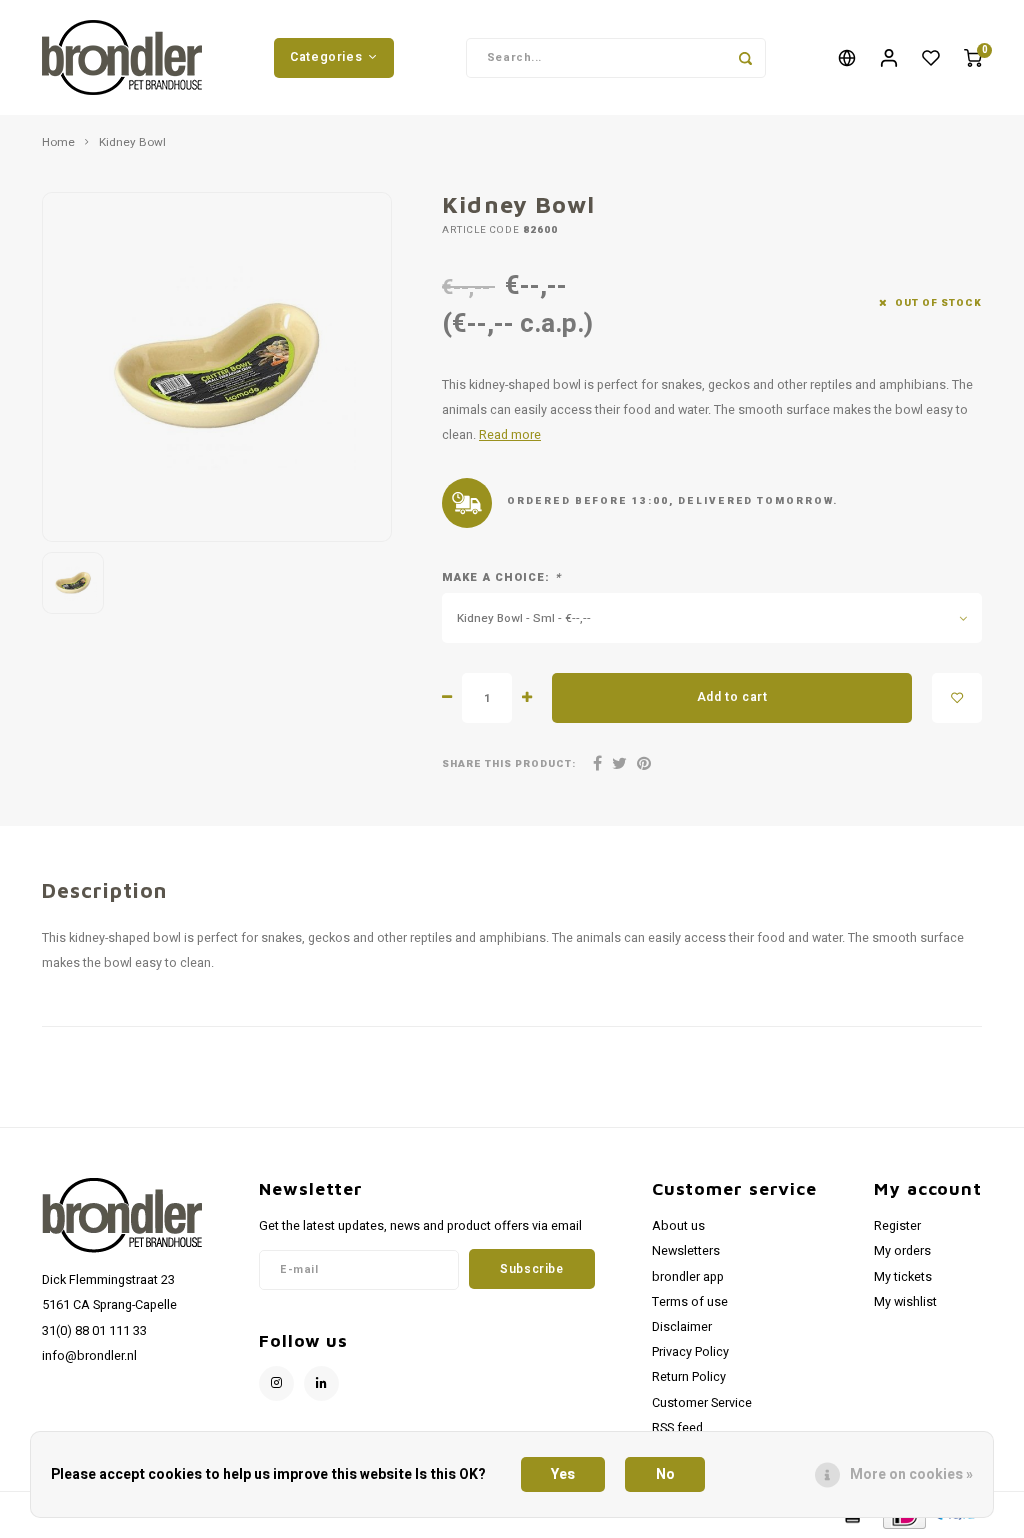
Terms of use (690, 1302)
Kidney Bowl (132, 143)
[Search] (746, 58)
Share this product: (509, 764)
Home (58, 143)
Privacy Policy (690, 1352)
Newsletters (686, 1251)
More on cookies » (911, 1474)
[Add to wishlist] (957, 698)
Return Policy (689, 1377)
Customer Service (702, 1403)
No (665, 1474)
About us (678, 1226)
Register (897, 1226)
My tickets (903, 1277)
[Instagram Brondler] (276, 1383)
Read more (510, 435)
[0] (973, 57)
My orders (902, 1251)
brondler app (688, 1277)
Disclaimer (682, 1327)
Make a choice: (501, 578)
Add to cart (732, 697)
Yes (563, 1474)
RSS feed (677, 1428)
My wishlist (905, 1302)
